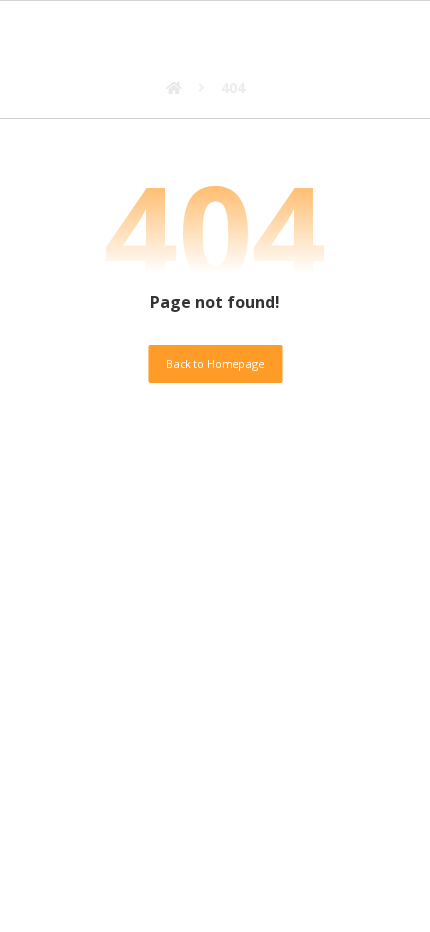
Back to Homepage (215, 363)
